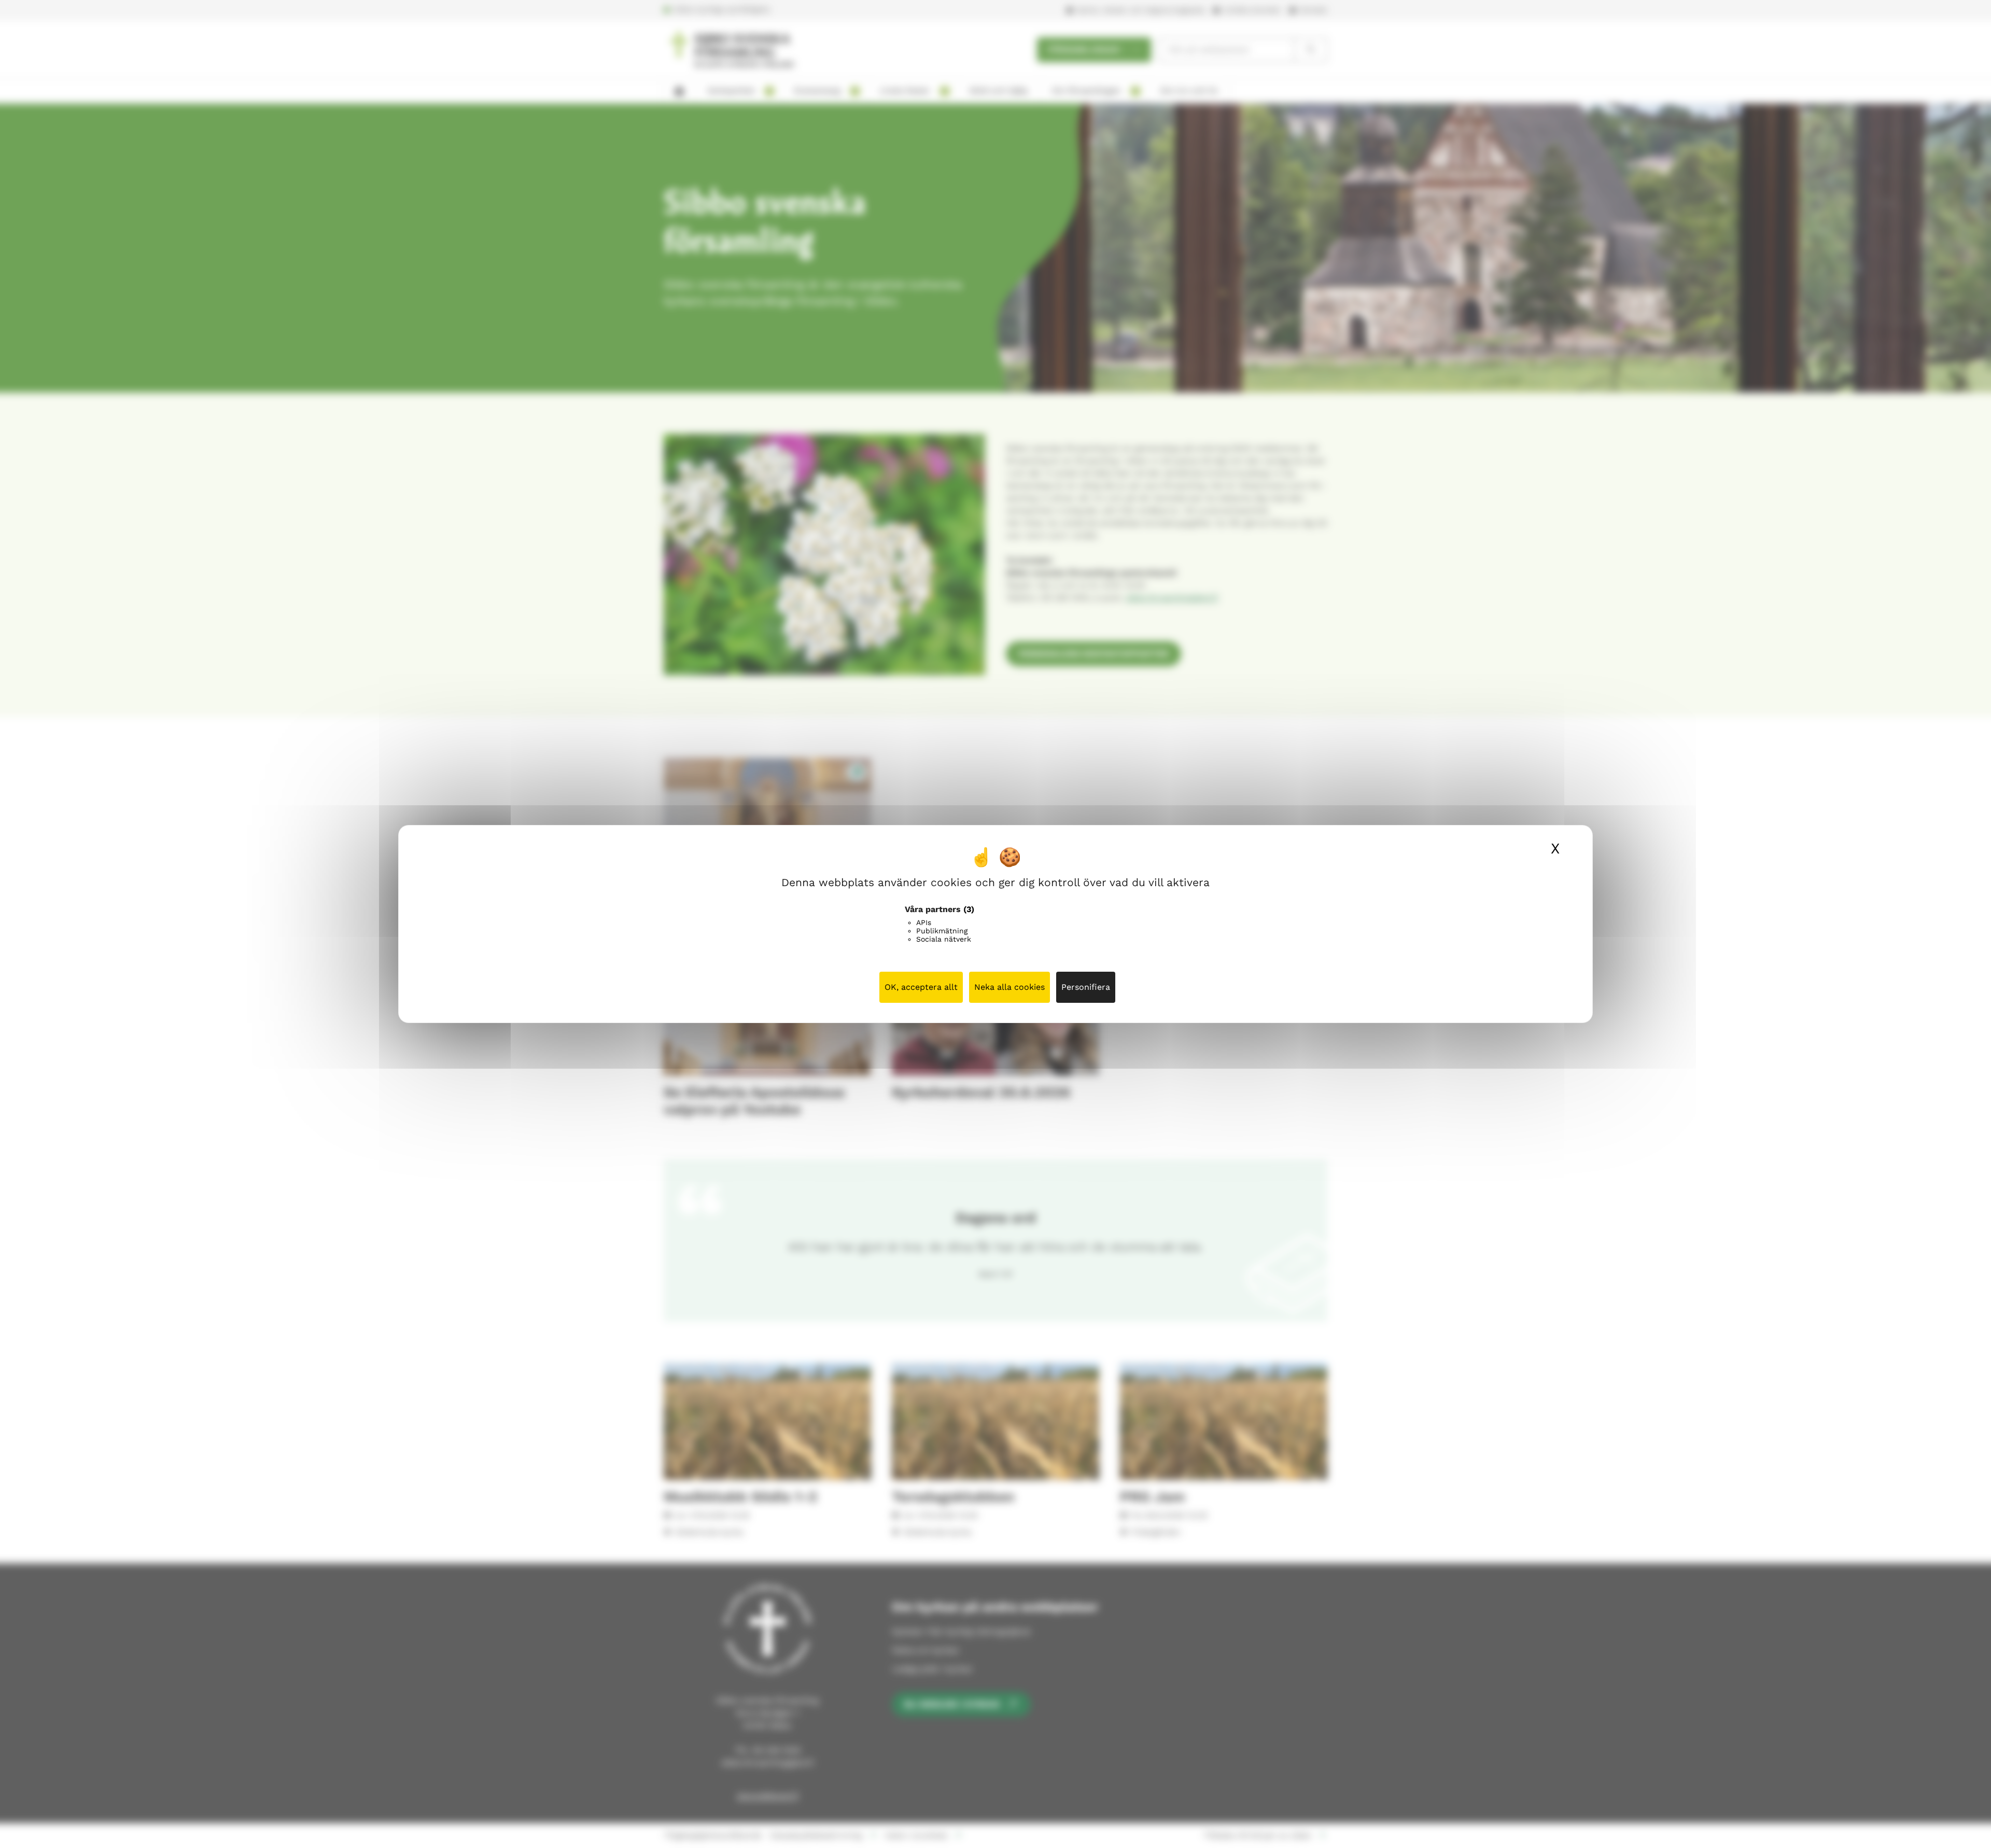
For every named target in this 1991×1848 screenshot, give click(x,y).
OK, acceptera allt (921, 987)
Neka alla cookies (1009, 987)
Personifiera (1086, 987)
